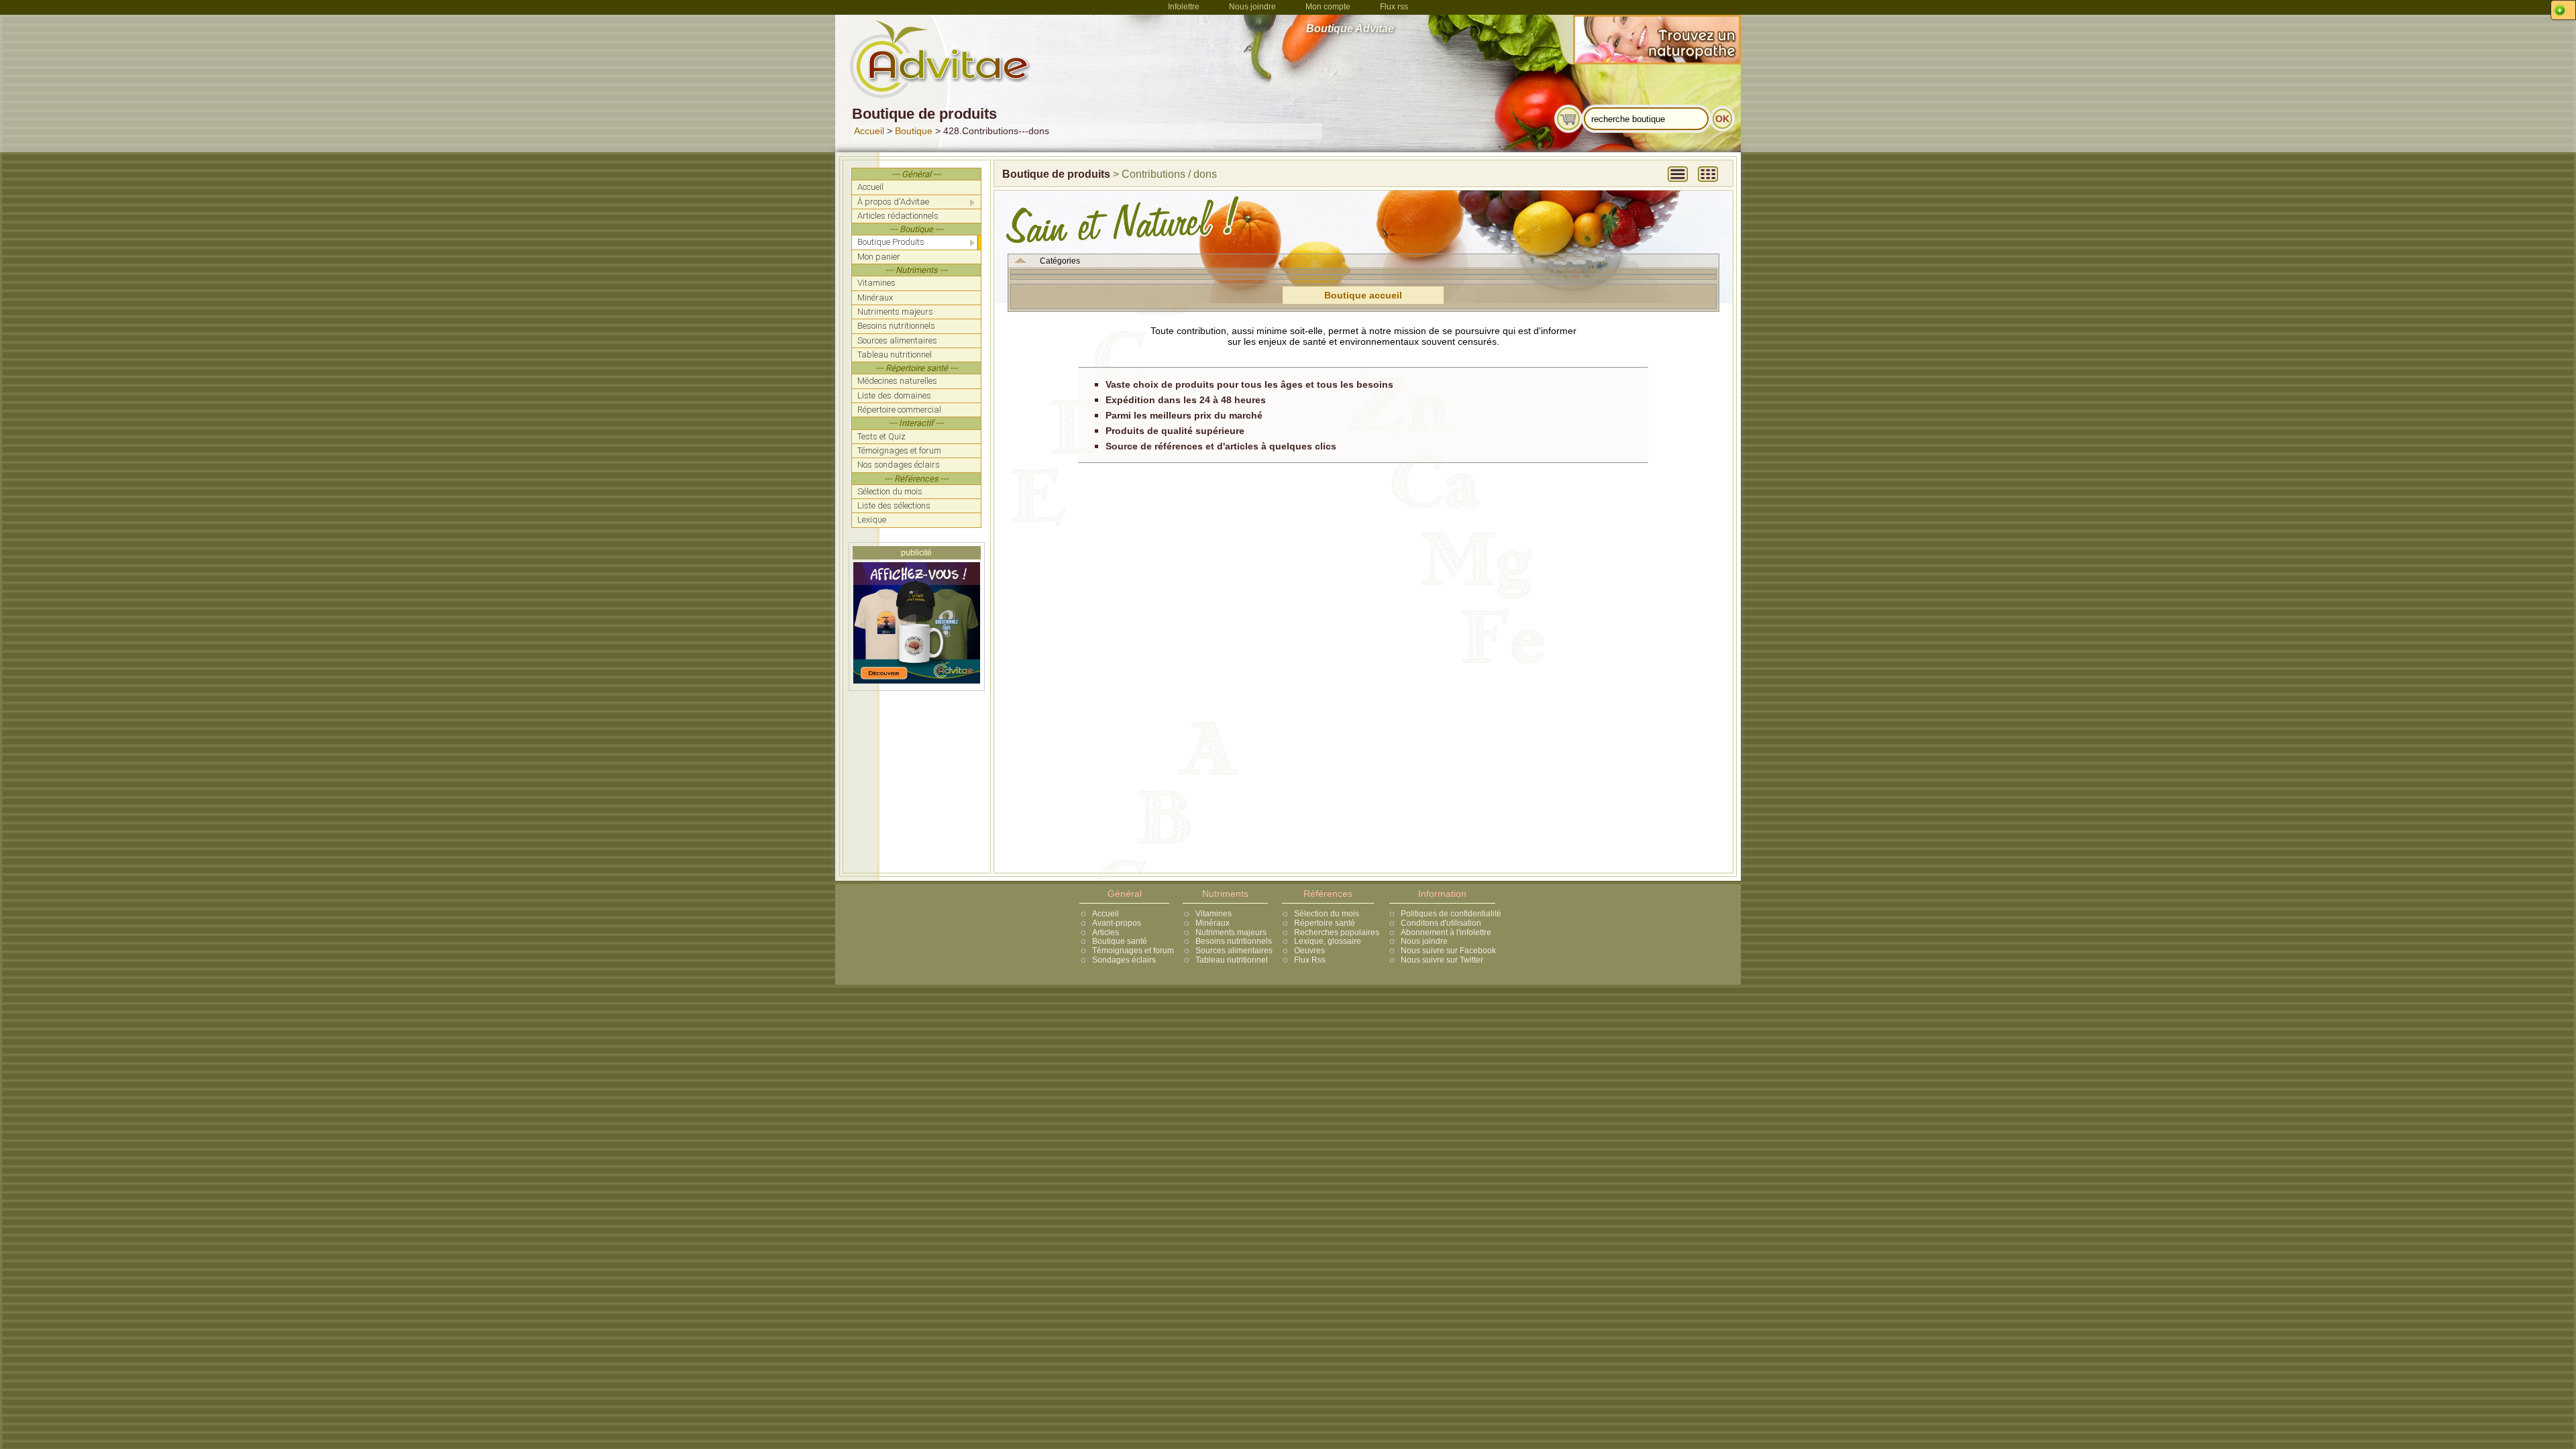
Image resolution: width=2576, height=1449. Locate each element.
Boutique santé (1120, 941)
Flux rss (1394, 7)
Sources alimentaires (1234, 951)
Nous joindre (1252, 7)
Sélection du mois (1327, 914)
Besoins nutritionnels (1234, 941)
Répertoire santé (1325, 923)
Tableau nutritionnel (1232, 960)
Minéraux (1213, 923)
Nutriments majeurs (1231, 932)
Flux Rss (1310, 960)
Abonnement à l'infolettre (1446, 932)
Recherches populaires (1337, 932)
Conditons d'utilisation (1441, 923)
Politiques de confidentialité (1451, 914)
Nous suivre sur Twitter (1442, 960)
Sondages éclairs (1124, 960)
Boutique (914, 131)
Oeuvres (1309, 951)
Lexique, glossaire (1328, 941)
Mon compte (1328, 7)
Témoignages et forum (1133, 951)
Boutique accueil (1363, 295)
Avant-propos (1117, 923)
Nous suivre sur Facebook (1448, 951)
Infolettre (1184, 7)
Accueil (869, 131)
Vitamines (1214, 914)
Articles (1106, 932)
